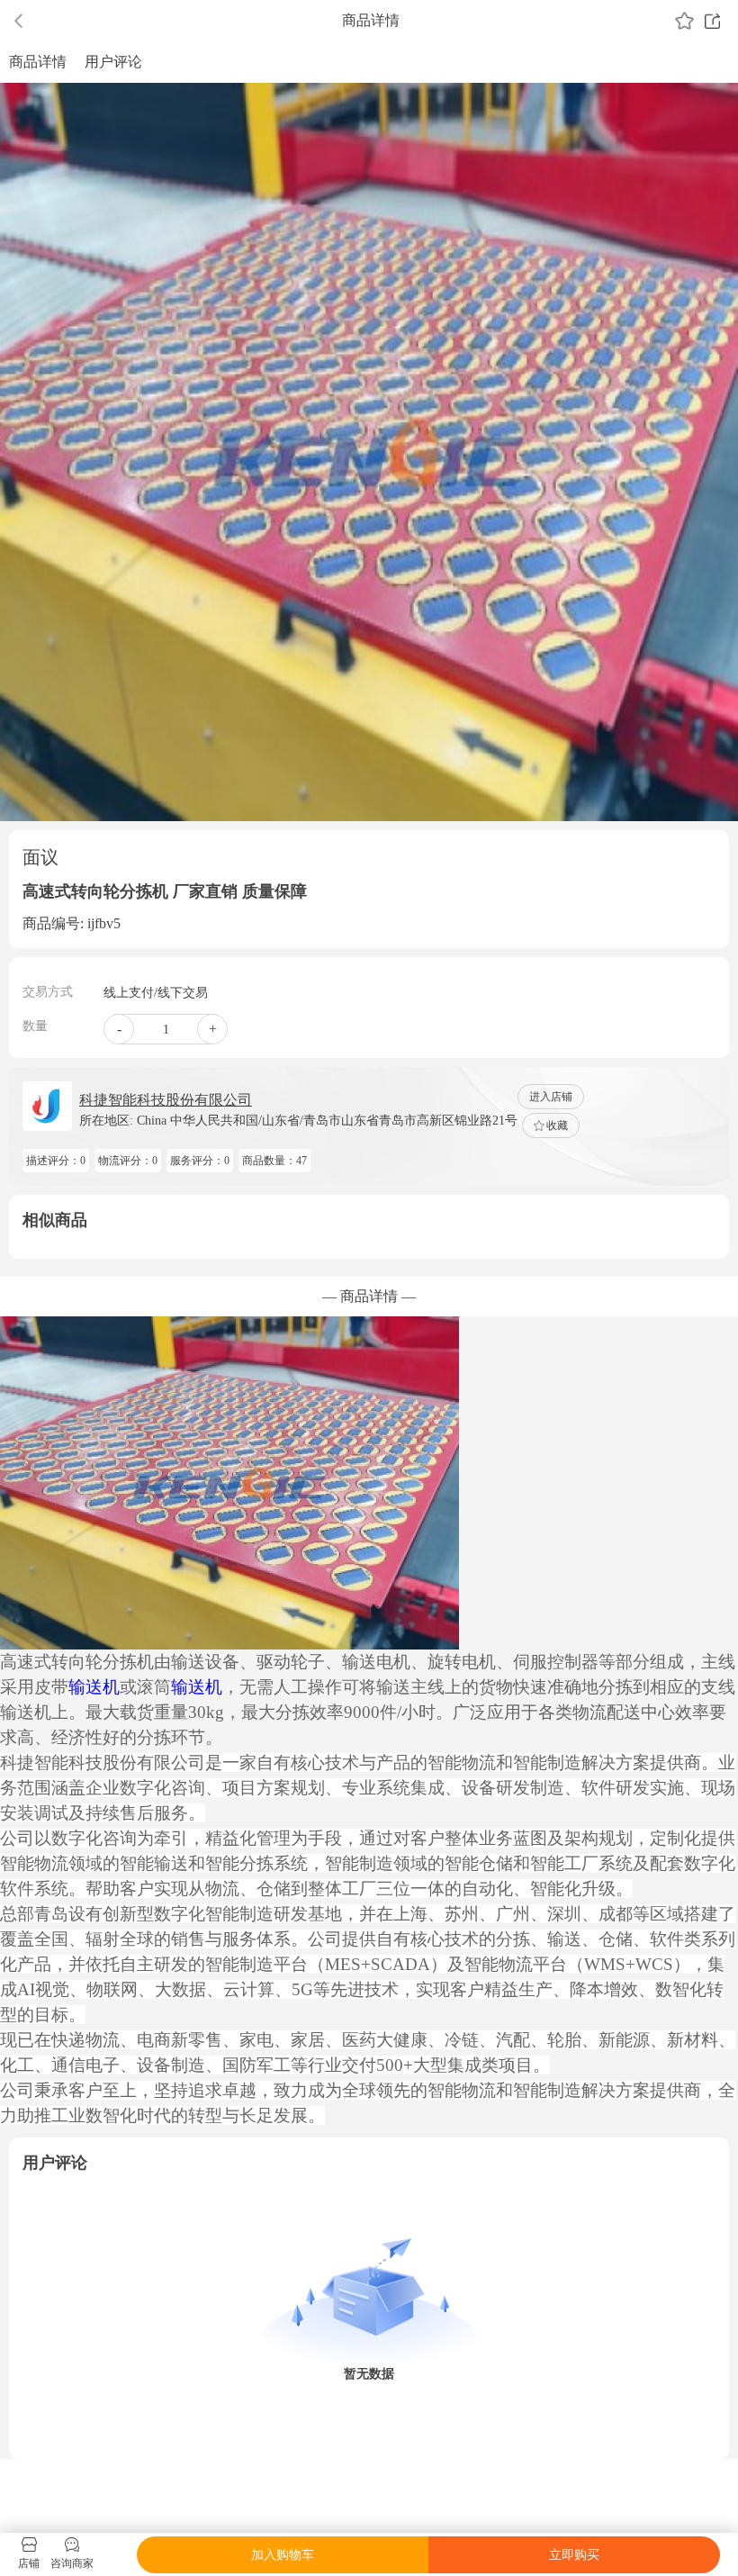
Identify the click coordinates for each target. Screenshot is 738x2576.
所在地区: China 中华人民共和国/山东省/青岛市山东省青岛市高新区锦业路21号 (298, 1121)
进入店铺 (551, 1097)
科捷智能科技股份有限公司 (166, 1100)
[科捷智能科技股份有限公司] (47, 1106)
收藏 (557, 1125)
